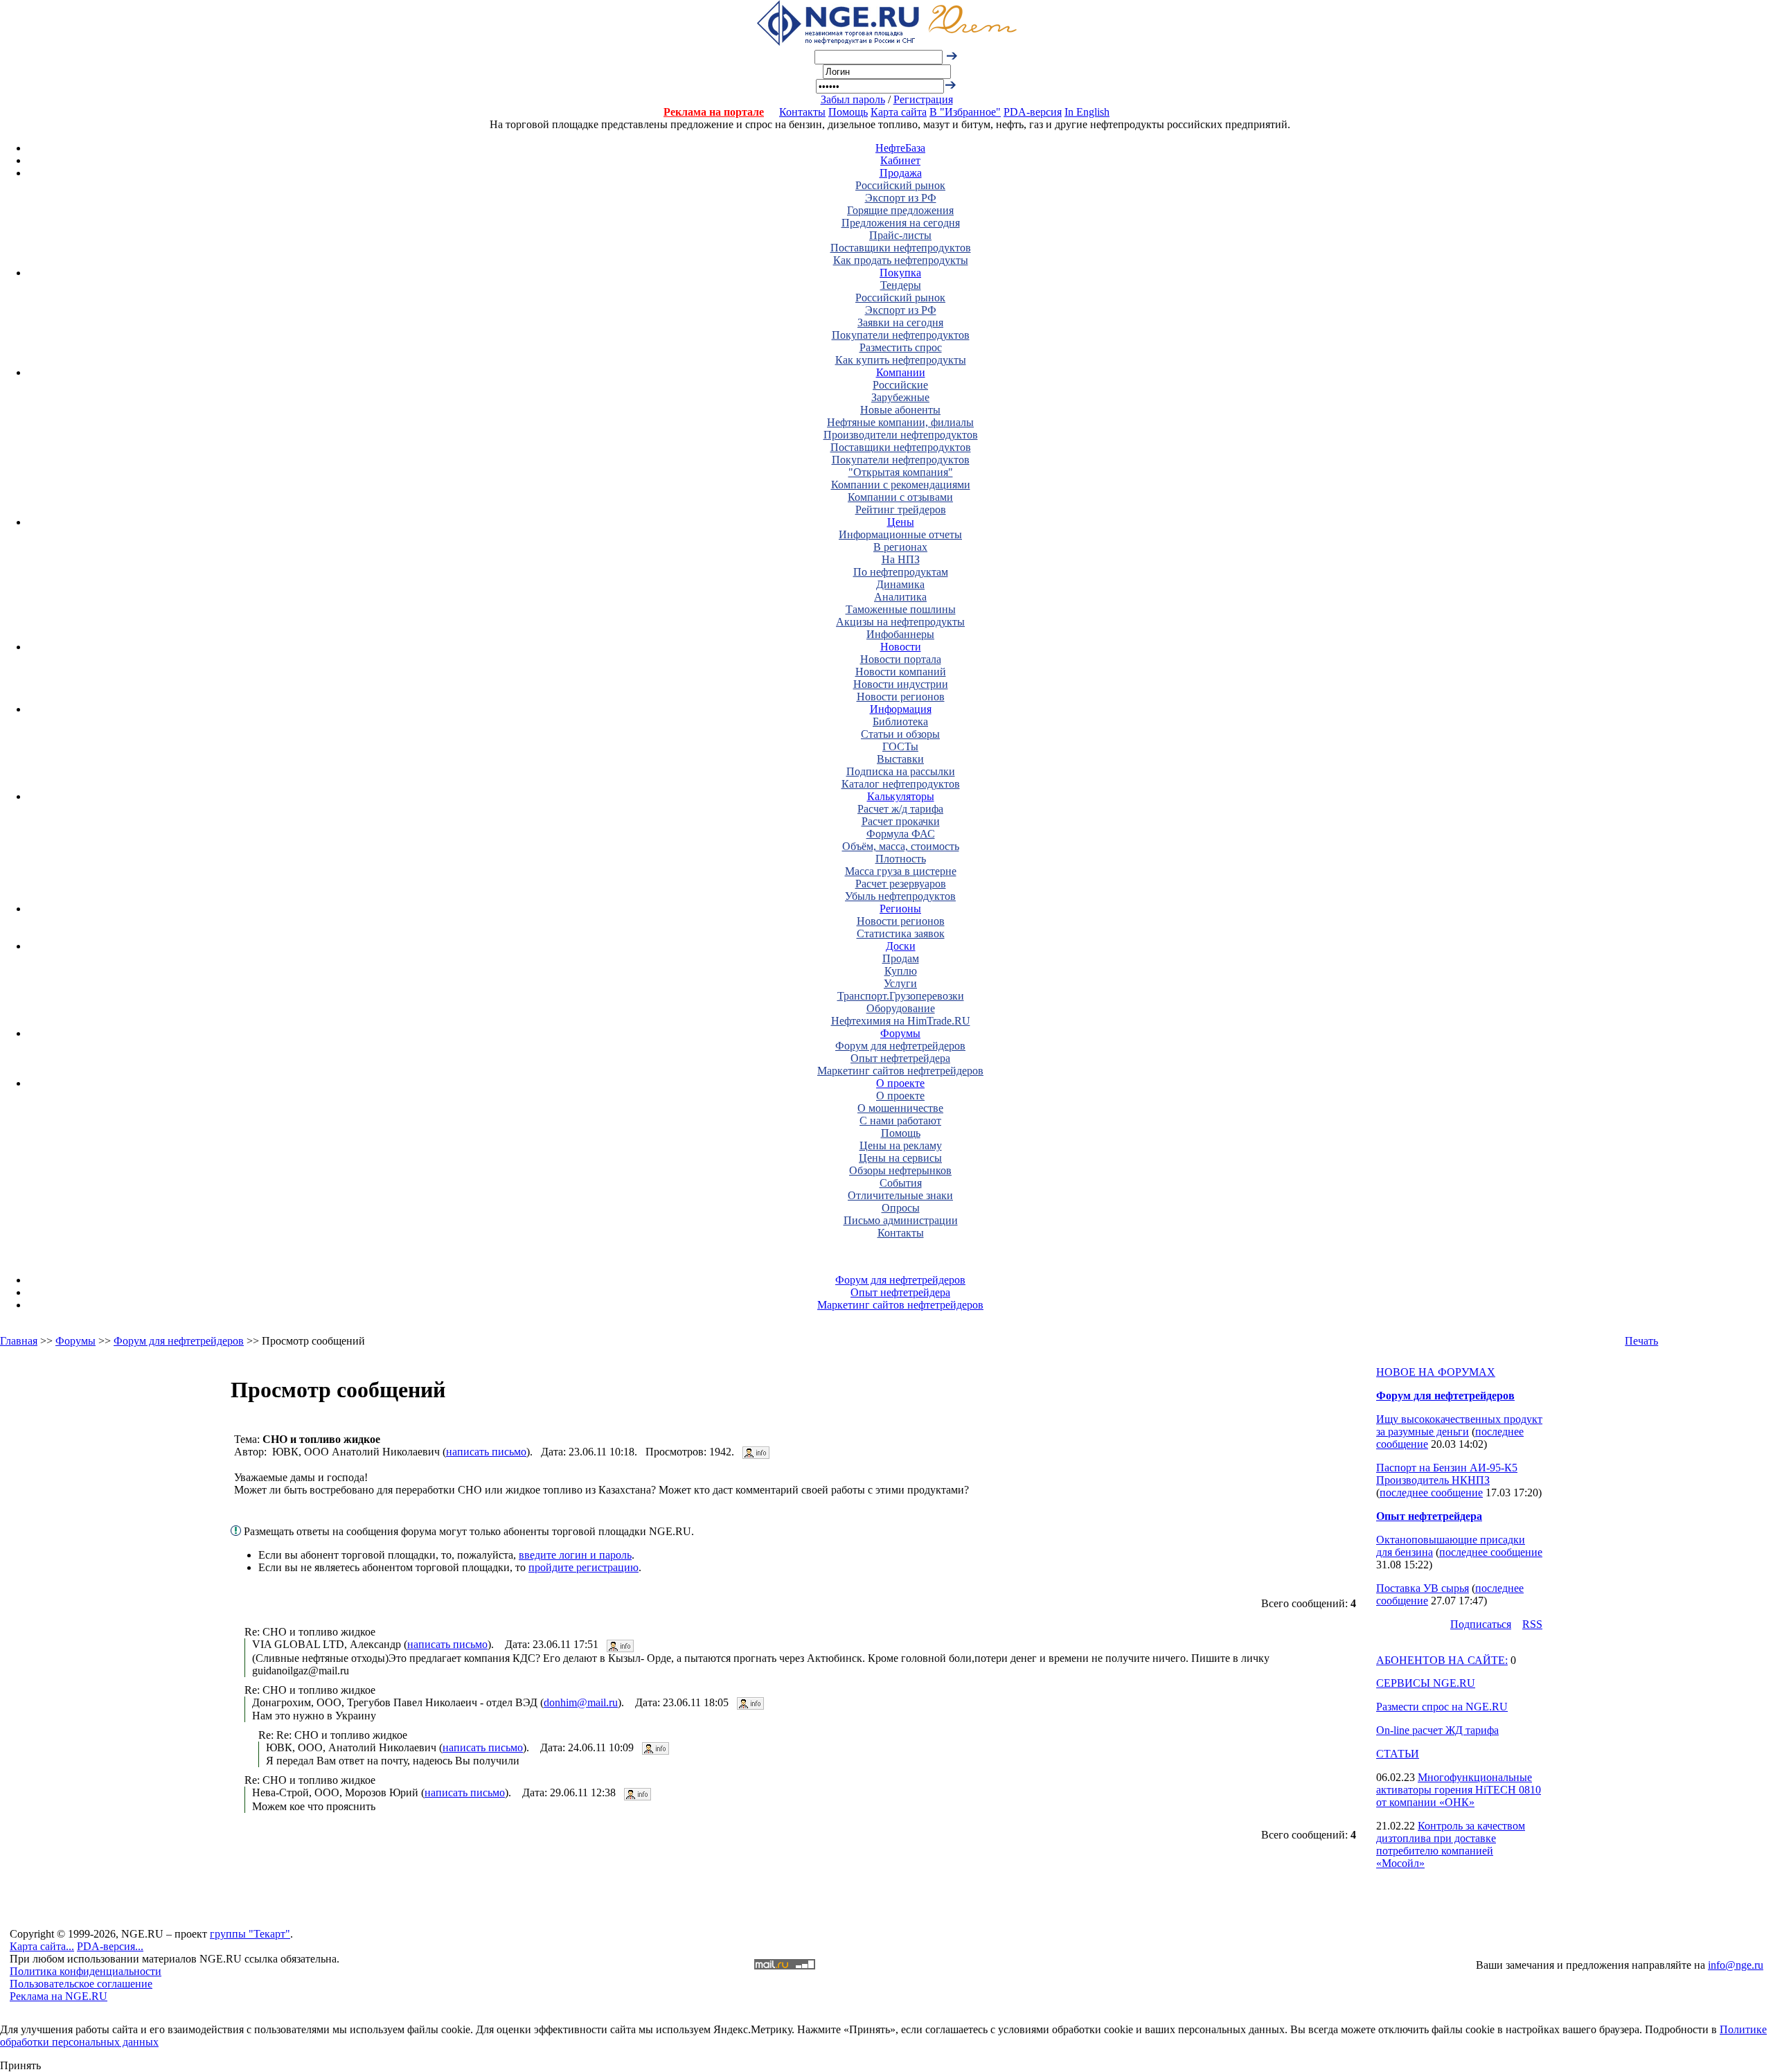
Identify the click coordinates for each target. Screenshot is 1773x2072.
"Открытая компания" (901, 472)
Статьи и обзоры (900, 734)
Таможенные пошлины (901, 609)
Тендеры (901, 285)
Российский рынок (900, 185)
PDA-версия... (110, 1946)
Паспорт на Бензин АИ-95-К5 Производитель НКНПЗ (1447, 1474)
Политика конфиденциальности (86, 1971)
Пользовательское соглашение (81, 1984)
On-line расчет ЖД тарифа (1437, 1730)
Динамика (900, 584)
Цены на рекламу (901, 1145)
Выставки (900, 759)
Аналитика (900, 597)
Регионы (900, 909)
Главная (19, 1341)
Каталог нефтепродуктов (901, 784)
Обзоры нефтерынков (900, 1170)
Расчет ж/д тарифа (900, 809)
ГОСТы (900, 746)
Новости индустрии (901, 684)
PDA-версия (1033, 112)
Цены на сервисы (900, 1158)
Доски (901, 946)
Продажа (901, 173)
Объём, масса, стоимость (901, 846)
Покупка (900, 273)
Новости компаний (901, 672)
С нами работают (900, 1121)
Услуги (900, 983)
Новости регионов (901, 697)
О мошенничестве (900, 1108)
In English (1087, 112)
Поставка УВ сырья (1423, 1588)
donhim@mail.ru (581, 1702)
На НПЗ (901, 559)
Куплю (901, 971)
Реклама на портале (714, 112)
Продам (901, 958)
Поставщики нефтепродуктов (901, 248)
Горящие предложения (900, 210)
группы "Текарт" (250, 1934)
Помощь (848, 112)
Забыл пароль (853, 99)
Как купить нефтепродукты (901, 360)
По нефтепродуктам (901, 572)
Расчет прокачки (901, 821)
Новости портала (901, 659)
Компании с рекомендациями (901, 485)
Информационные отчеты (900, 534)
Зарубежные (900, 397)
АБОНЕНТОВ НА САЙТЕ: (1442, 1660)
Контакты (802, 112)
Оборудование (901, 1008)
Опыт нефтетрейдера (900, 1058)
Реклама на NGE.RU (59, 1996)
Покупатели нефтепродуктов (901, 335)
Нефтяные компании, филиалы (900, 422)
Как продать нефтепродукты (901, 260)
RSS (1532, 1624)
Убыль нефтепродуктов (900, 896)
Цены (901, 522)
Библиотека (900, 721)
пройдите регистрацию (583, 1567)
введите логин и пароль (575, 1555)
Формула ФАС (901, 834)
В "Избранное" (965, 112)
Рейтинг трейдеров (901, 510)
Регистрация (923, 99)
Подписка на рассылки (901, 771)
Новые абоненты (900, 410)
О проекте (900, 1083)
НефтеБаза (900, 148)
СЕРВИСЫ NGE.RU (1426, 1683)
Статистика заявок (901, 933)
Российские (900, 385)
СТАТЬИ (1398, 1754)
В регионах (900, 547)
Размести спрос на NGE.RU (1442, 1707)
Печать (1641, 1341)
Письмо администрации (901, 1220)
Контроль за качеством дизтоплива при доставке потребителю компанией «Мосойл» (1451, 1844)
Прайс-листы (900, 235)
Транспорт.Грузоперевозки (901, 996)
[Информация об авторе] (756, 1452)
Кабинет (900, 160)
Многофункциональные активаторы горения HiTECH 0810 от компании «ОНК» (1459, 1790)
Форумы (900, 1033)
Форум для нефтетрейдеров (900, 1046)
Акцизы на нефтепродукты (900, 622)
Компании (901, 372)
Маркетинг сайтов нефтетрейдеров (900, 1071)
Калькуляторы (901, 796)
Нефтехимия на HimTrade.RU (901, 1021)
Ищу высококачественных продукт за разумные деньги (1459, 1425)
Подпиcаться (1481, 1624)
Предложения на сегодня (901, 223)
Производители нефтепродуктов (901, 435)
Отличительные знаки (900, 1195)
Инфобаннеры (900, 634)
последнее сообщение (1431, 1493)
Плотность (901, 859)
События (901, 1183)
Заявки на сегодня (900, 322)
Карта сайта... (42, 1946)
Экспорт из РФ (901, 198)
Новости (901, 647)
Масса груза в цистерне (901, 871)
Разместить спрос (901, 347)
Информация (901, 709)
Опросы (901, 1208)
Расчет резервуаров (901, 884)
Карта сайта (899, 112)
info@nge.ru (1736, 1965)
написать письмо (486, 1452)
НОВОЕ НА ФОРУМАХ (1436, 1372)
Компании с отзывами (900, 497)
